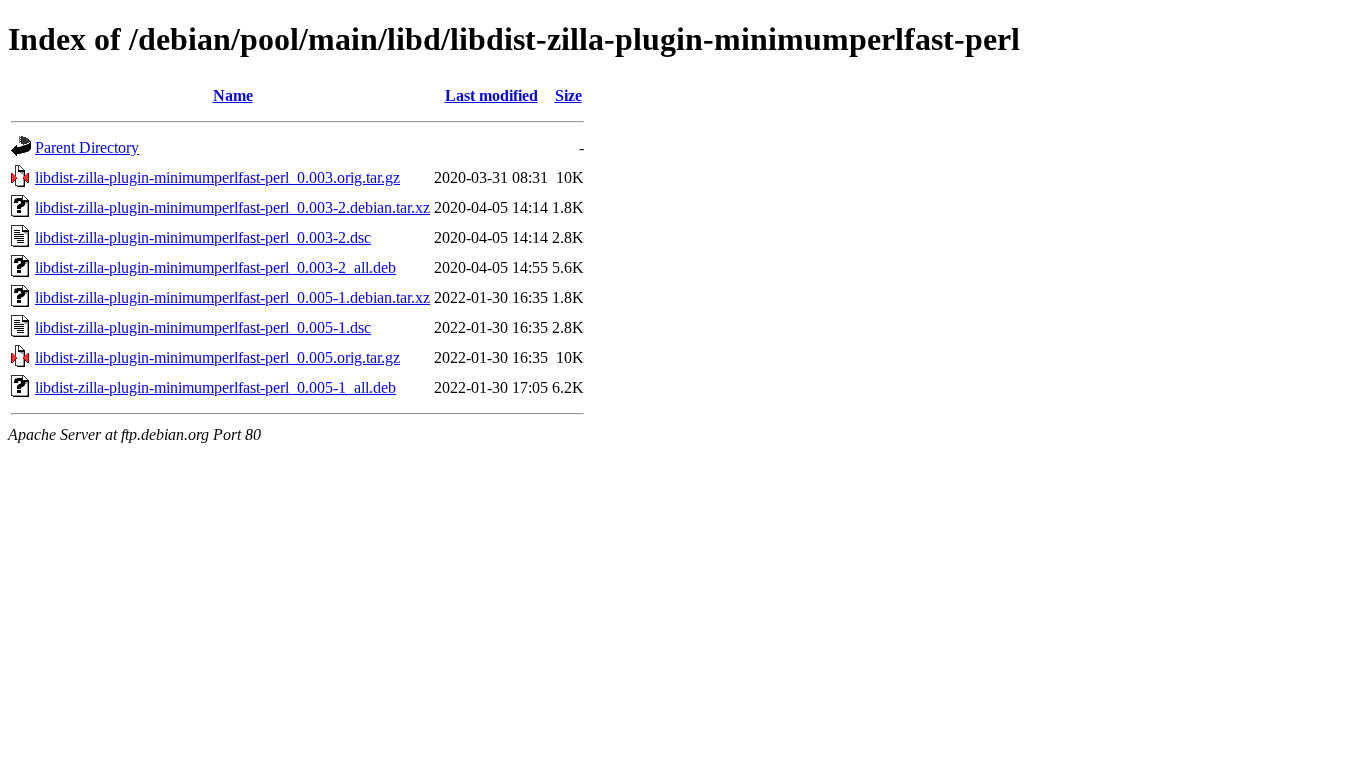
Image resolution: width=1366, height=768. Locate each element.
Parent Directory (87, 147)
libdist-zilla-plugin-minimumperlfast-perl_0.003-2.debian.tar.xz (232, 207)
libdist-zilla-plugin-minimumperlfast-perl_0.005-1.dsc (203, 327)
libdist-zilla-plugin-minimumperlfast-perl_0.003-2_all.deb (215, 267)
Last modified (491, 95)
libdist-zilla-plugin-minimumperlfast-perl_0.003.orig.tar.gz (217, 177)
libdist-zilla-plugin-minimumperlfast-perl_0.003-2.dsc (203, 237)
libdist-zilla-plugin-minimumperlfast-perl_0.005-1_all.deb (215, 387)
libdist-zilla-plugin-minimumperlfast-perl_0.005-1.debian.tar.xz (232, 297)
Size (568, 95)
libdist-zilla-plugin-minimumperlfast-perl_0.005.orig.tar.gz (217, 357)
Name (233, 95)
